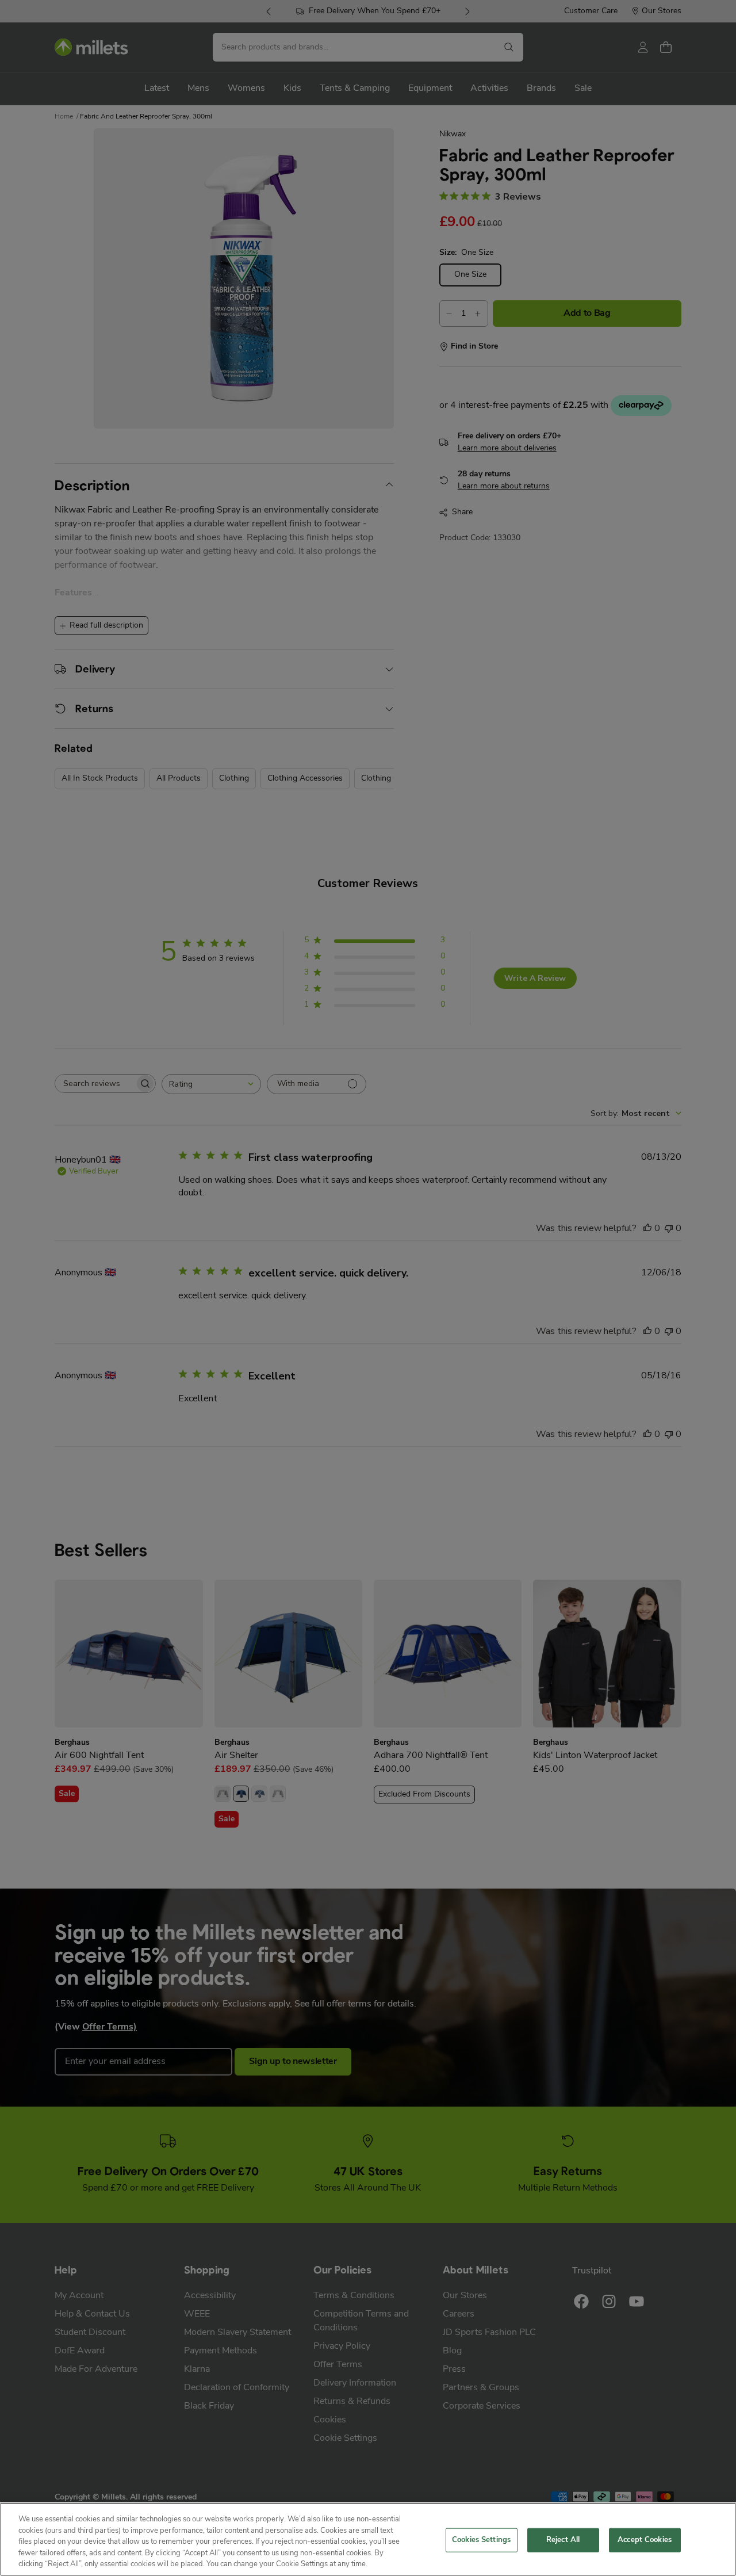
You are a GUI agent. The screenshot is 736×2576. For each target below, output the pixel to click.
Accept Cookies (645, 2540)
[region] (368, 2539)
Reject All (563, 2540)
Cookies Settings (481, 2540)
